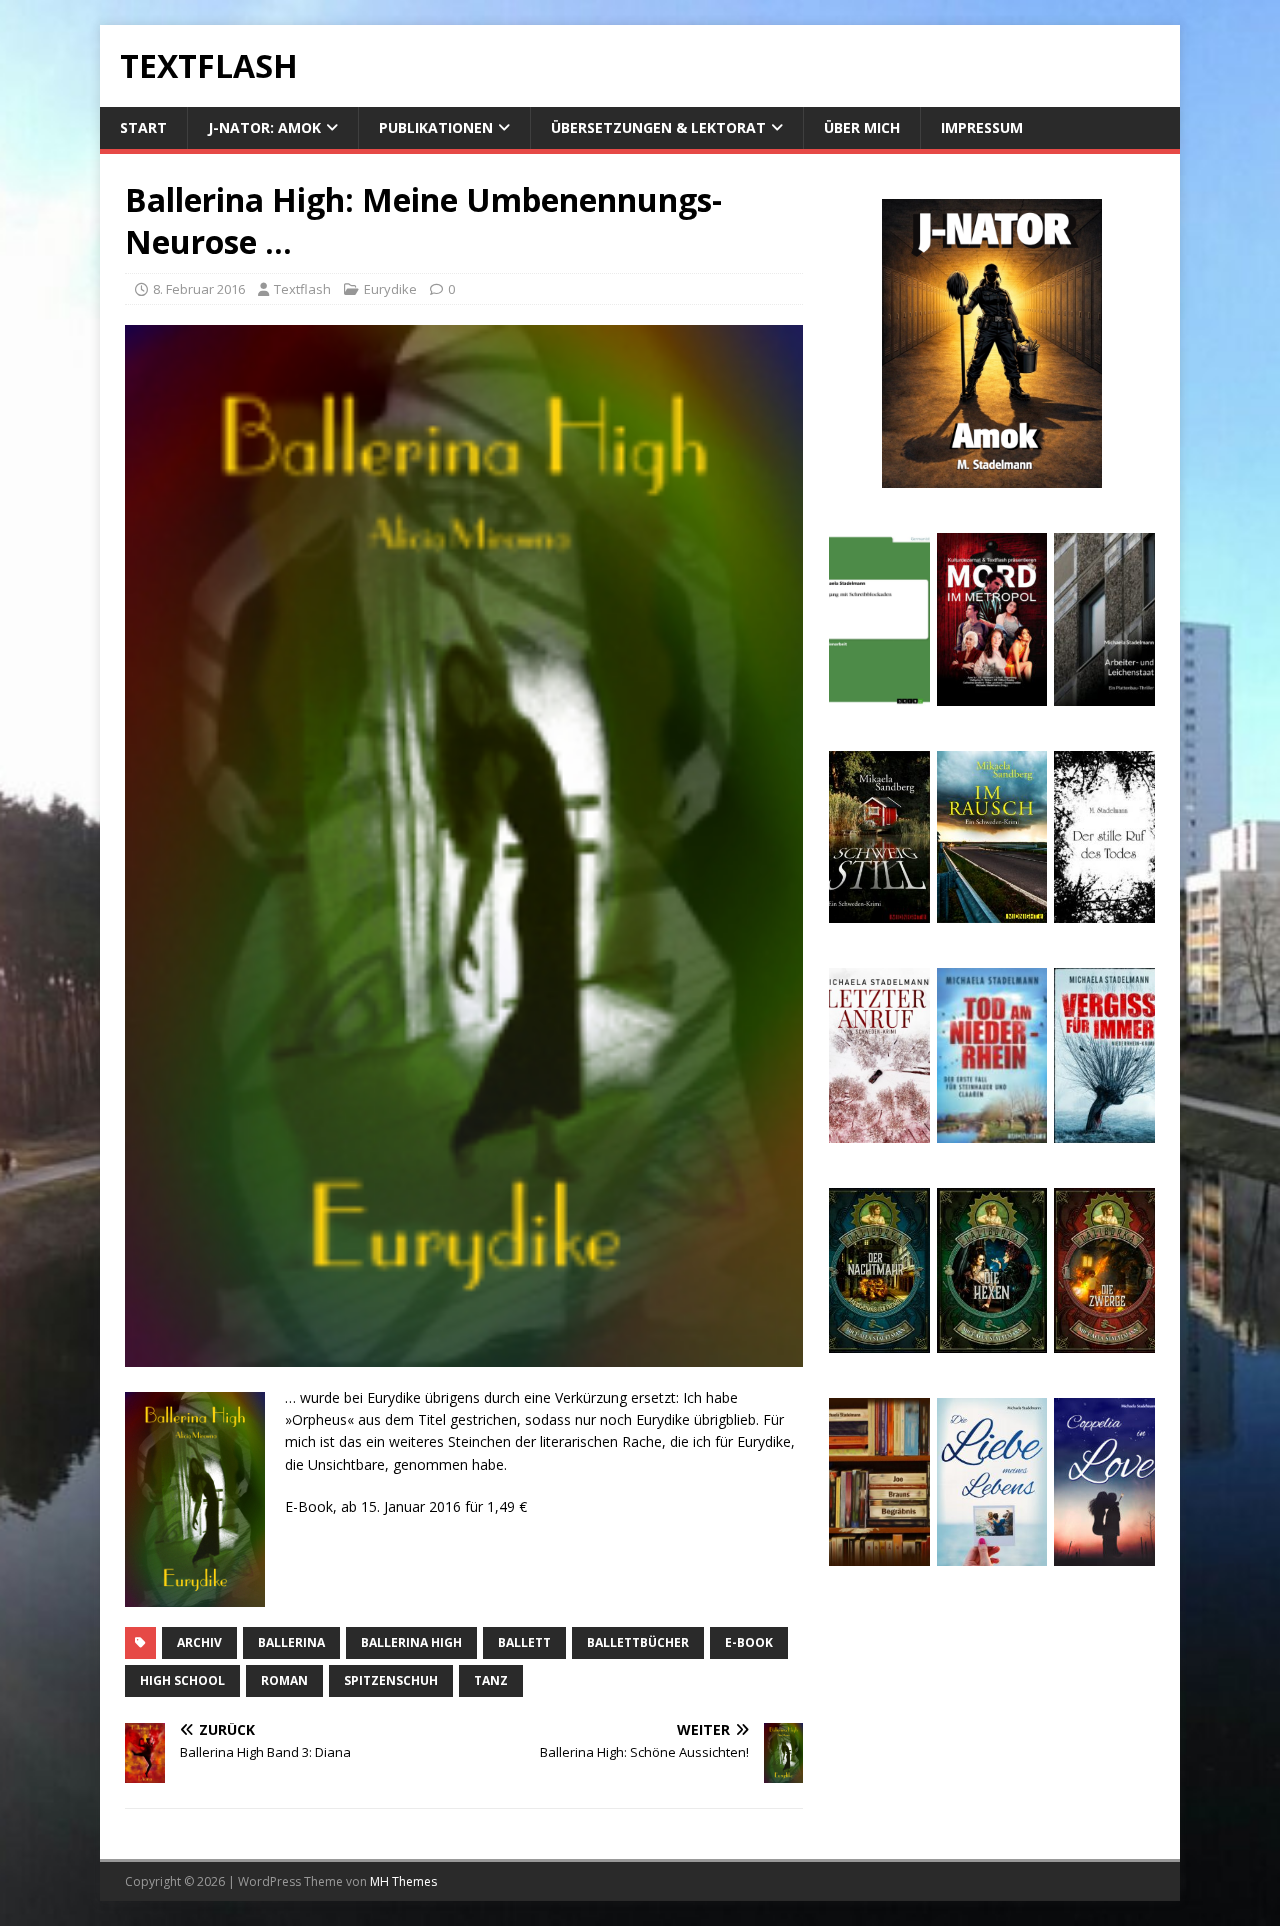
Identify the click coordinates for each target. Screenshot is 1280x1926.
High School (182, 1680)
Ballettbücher (638, 1642)
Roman (284, 1680)
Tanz (491, 1680)
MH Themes (403, 1881)
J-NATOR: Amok (264, 127)
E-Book (749, 1642)
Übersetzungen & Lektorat (658, 127)
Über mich (862, 127)
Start (143, 127)
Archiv (199, 1642)
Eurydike (390, 289)
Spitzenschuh (391, 1680)
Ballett (524, 1642)
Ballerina (291, 1642)
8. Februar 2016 (199, 289)
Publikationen (436, 127)
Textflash (302, 289)
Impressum (982, 127)
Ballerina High (411, 1642)
